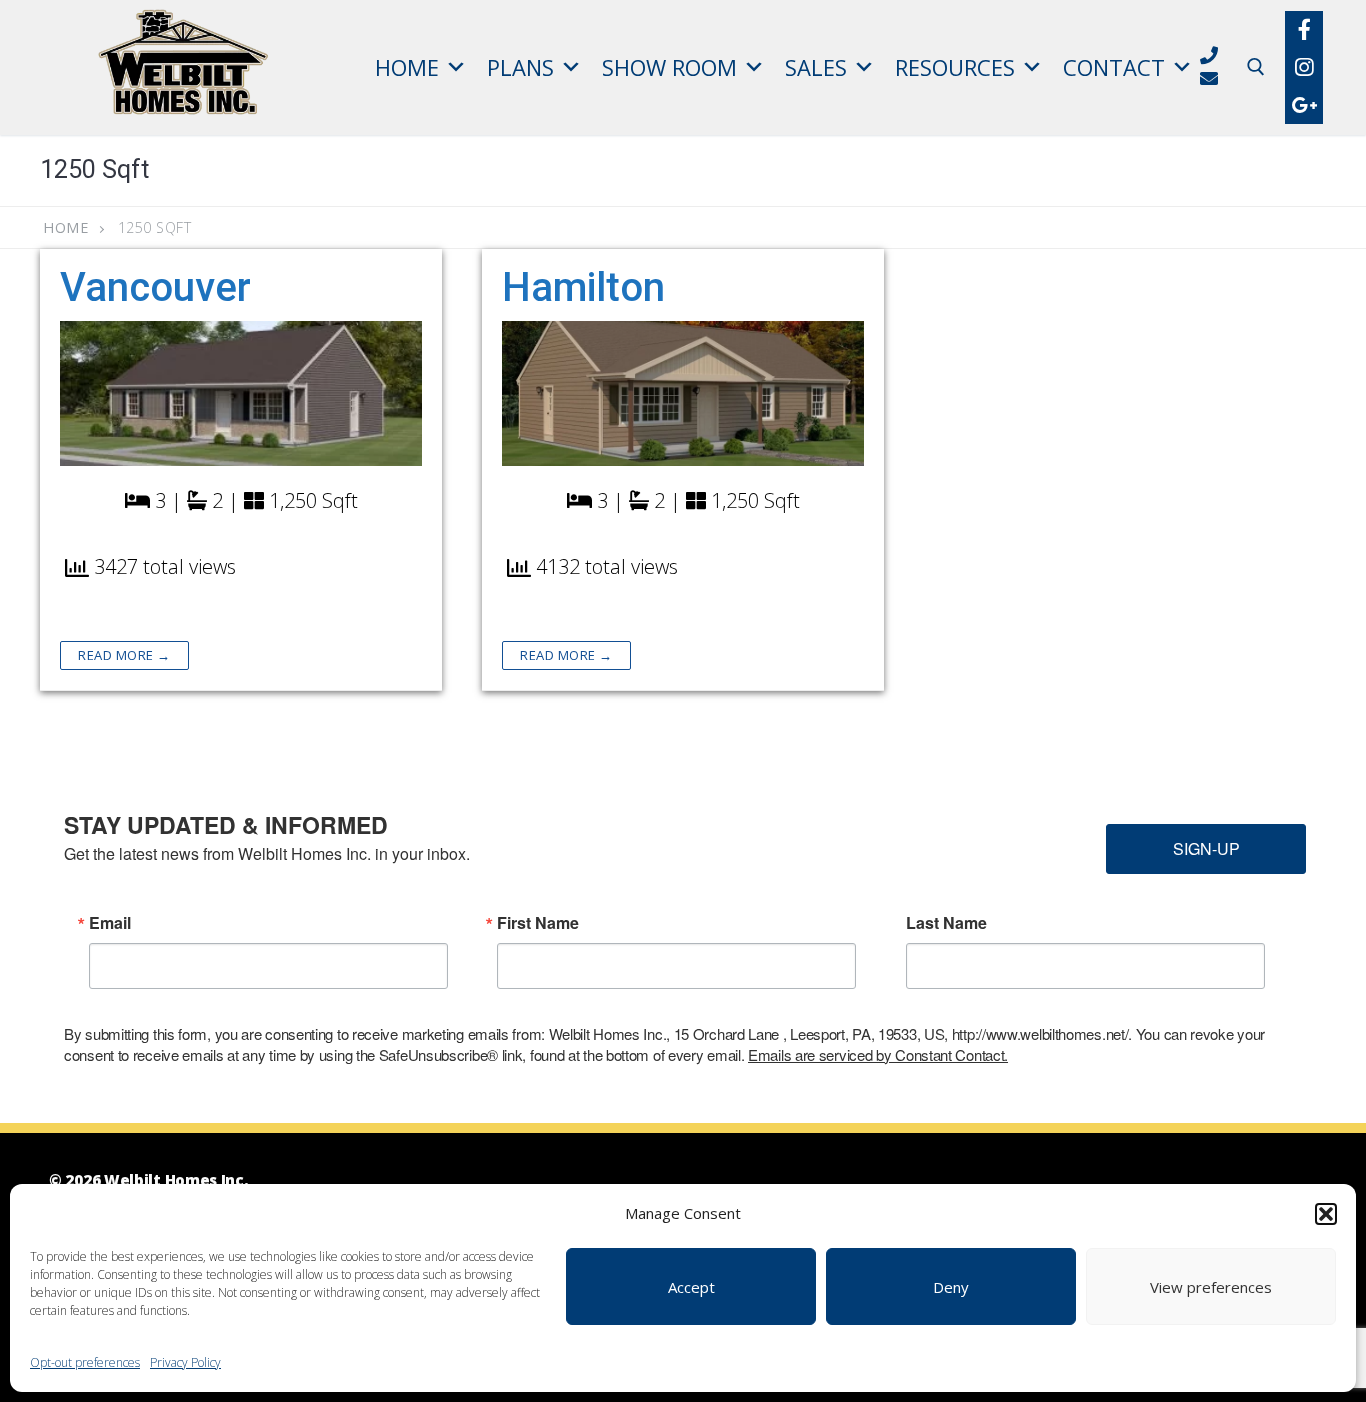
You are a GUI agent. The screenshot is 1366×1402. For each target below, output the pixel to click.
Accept (691, 1287)
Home (407, 67)
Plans (520, 67)
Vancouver (155, 287)
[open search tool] (1256, 67)
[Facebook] (1304, 30)
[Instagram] (1304, 67)
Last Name (946, 923)
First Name (538, 923)
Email (110, 923)
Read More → (124, 655)
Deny (951, 1287)
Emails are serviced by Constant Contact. (878, 1054)
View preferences (1211, 1287)
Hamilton (583, 287)
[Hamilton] (683, 393)
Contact (1114, 67)
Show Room (669, 67)
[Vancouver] (241, 393)
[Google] (1304, 105)
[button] (1326, 1214)
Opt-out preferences (85, 1362)
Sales (816, 67)
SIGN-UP (1206, 848)
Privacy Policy (185, 1362)
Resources (955, 67)
